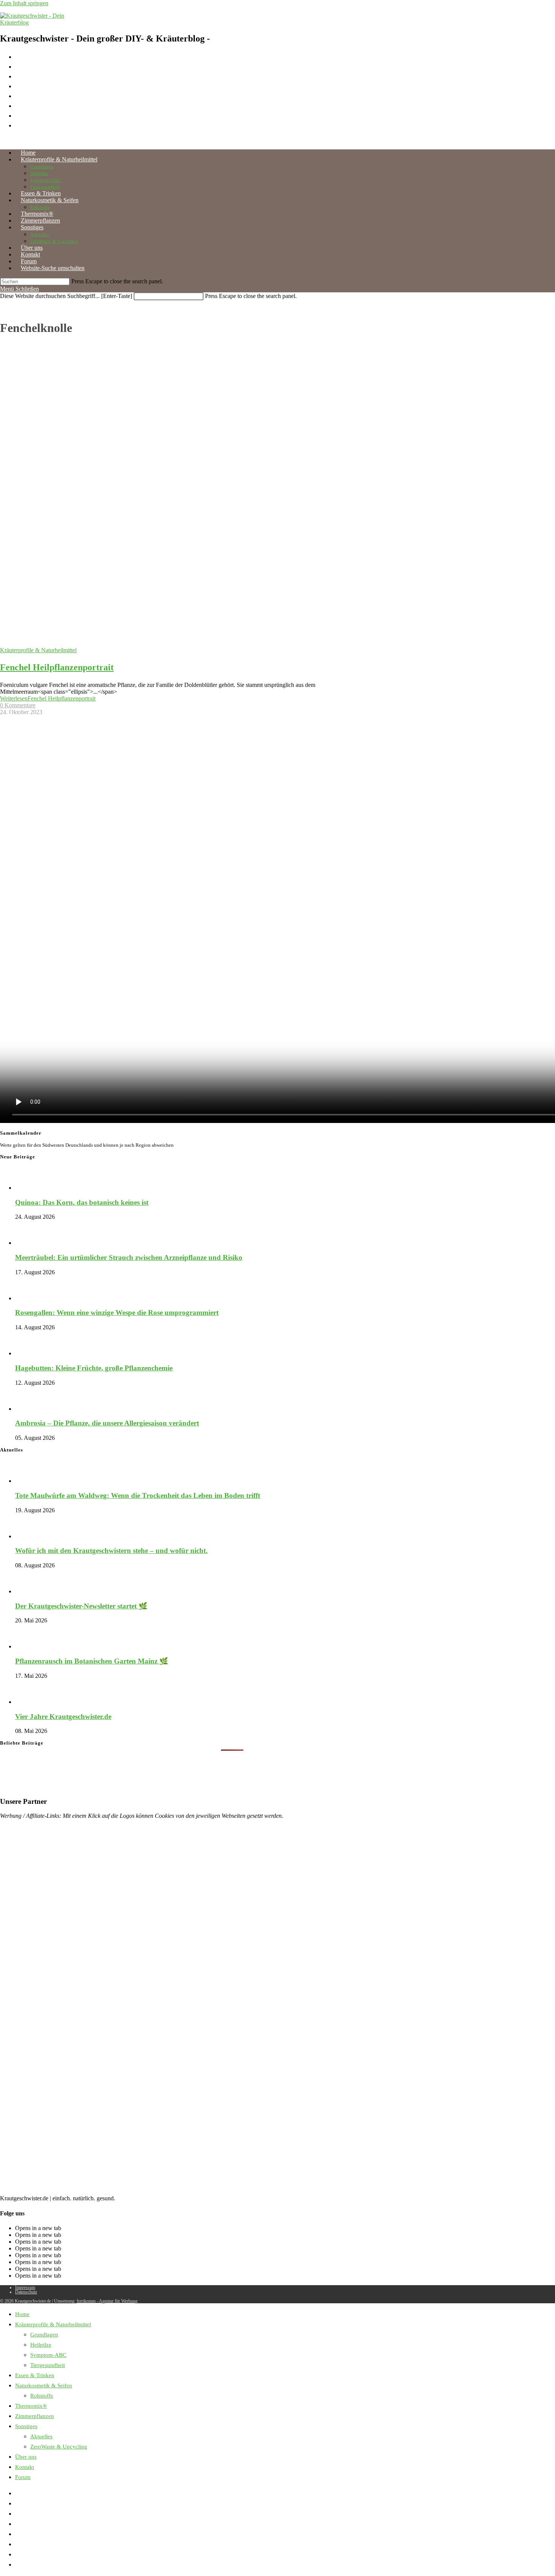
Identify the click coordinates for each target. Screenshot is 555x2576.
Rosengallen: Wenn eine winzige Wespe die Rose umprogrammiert (117, 1313)
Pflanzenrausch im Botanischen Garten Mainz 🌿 (92, 1661)
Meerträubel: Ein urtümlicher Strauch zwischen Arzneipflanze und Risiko (129, 1257)
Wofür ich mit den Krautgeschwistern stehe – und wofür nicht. (111, 1551)
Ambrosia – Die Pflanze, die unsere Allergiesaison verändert (107, 1423)
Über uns (26, 2457)
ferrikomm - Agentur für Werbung (107, 2301)
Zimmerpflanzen (35, 2416)
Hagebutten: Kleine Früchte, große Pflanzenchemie (94, 1368)
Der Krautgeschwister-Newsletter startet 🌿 (81, 1606)
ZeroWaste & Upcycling (59, 2447)
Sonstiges (26, 2426)
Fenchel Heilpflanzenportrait (57, 667)
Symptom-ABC (48, 2355)
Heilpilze (41, 2345)
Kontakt (25, 2467)
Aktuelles (41, 2436)
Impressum (25, 2287)
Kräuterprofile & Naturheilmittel (38, 650)
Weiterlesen (48, 698)
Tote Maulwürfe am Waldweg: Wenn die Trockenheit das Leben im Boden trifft (138, 1495)
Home (22, 2314)
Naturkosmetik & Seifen (44, 2386)
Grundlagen (44, 2335)
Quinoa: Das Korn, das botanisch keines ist (82, 1202)
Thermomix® (31, 2406)
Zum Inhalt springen (24, 3)
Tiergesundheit (48, 2365)
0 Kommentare (18, 705)
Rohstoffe (42, 2396)
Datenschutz (26, 2292)
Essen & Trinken (35, 2375)
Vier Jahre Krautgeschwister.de (63, 1717)
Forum (23, 2477)
